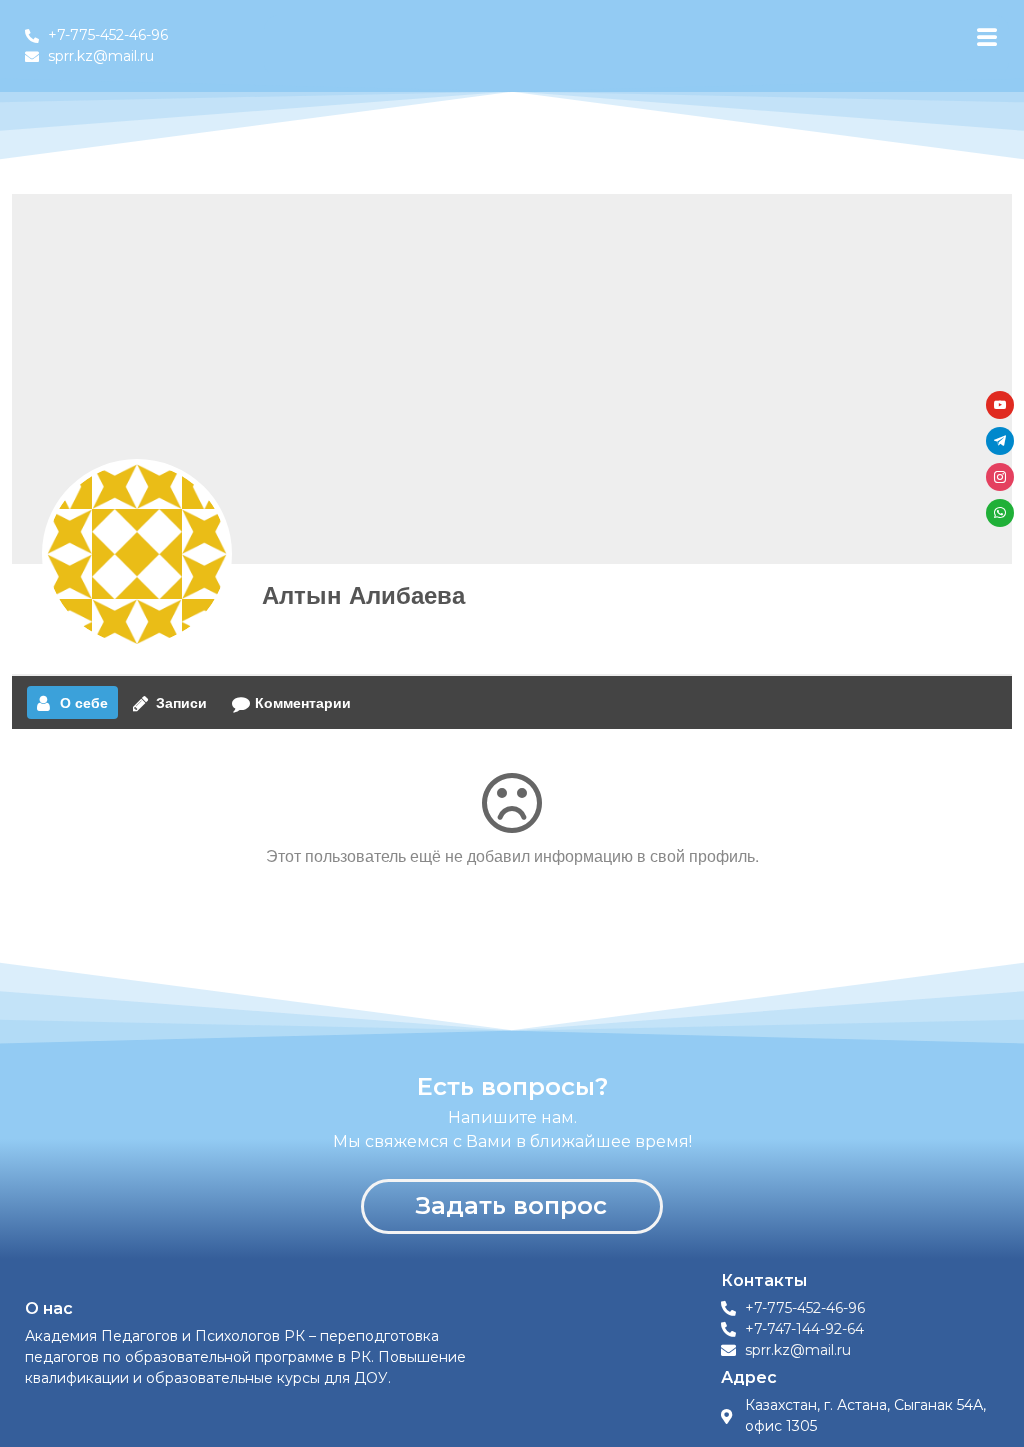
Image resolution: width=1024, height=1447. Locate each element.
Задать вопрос (511, 1205)
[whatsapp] (1000, 510)
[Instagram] (1000, 474)
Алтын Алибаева (363, 594)
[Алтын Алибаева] (137, 554)
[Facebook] (1000, 402)
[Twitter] (1000, 438)
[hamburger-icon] (986, 37)
